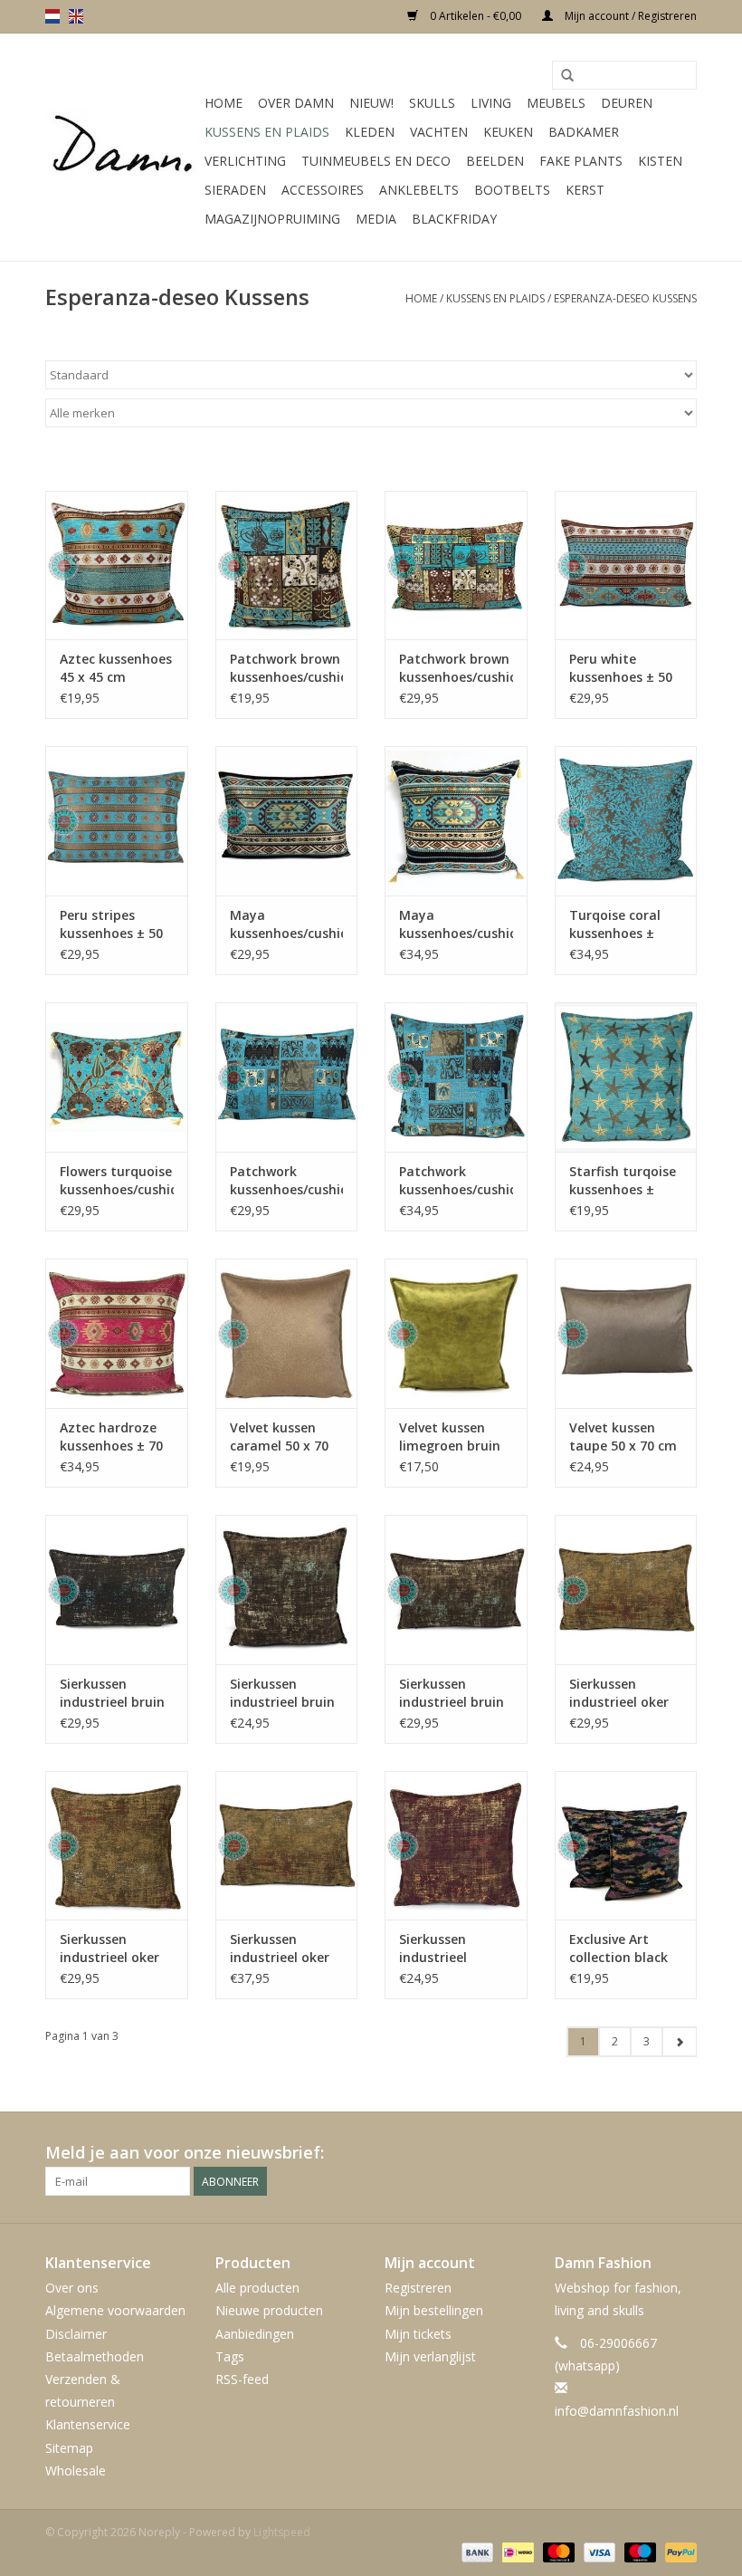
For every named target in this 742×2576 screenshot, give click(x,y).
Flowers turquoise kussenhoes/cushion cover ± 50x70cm (117, 1181)
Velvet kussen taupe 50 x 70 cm (623, 1436)
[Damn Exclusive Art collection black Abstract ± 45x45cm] (626, 1846)
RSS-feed (242, 2379)
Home (224, 103)
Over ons (72, 2288)
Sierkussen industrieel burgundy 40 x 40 (453, 1949)
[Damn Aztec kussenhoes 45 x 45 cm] (117, 565)
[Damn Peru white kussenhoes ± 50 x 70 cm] (626, 565)
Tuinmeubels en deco (376, 161)
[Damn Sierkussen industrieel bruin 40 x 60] (117, 1590)
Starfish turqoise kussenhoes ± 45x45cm (623, 1181)
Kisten (660, 161)
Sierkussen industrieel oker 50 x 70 (280, 1949)
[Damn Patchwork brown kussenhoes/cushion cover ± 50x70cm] (456, 565)
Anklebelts (419, 190)
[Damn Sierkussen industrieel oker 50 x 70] (287, 1846)
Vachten (439, 132)
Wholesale (76, 2471)
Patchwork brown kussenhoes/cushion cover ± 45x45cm (287, 668)
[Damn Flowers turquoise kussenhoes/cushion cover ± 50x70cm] (117, 1077)
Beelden (495, 161)
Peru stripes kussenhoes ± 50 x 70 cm (111, 924)
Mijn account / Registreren (629, 16)
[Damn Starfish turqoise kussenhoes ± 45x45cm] (626, 1077)
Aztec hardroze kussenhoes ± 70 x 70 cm (111, 1437)
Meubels (556, 103)
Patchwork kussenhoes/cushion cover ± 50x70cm (287, 1181)
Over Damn (296, 103)
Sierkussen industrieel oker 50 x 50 (109, 1949)
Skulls (432, 103)
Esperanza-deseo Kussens (625, 298)
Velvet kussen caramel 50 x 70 (279, 1436)
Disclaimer (76, 2334)
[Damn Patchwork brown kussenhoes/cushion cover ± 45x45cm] (287, 565)
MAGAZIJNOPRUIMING (272, 219)
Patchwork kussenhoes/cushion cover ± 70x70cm (456, 1181)
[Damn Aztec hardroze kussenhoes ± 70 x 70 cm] (117, 1333)
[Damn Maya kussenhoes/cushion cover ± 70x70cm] (456, 821)
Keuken (508, 132)
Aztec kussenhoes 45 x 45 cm (116, 668)
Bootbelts (512, 190)
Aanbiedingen (255, 2334)
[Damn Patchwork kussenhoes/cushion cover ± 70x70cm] (456, 1077)
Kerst (585, 190)
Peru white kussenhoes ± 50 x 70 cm (621, 668)
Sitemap (69, 2448)
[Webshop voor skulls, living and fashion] (122, 148)
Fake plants (581, 161)
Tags (230, 2356)
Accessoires (323, 190)
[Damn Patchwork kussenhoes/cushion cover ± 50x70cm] (287, 1077)
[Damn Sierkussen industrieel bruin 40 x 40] (287, 1590)
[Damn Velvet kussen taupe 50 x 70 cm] (626, 1333)
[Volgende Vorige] (679, 2042)
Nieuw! (371, 103)
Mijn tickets (418, 2334)
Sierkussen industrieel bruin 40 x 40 (282, 1693)
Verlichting (245, 161)
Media (376, 219)
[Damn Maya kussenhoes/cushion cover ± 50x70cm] (287, 821)
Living (491, 103)
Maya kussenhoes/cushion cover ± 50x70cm (287, 924)
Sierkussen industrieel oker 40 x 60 (619, 1693)
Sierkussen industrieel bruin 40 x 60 (112, 1693)
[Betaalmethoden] (476, 2551)
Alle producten (257, 2288)
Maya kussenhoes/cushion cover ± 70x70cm (456, 924)
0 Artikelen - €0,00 (476, 16)
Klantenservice (88, 2424)
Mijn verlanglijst (430, 2356)
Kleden (370, 132)
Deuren (627, 103)
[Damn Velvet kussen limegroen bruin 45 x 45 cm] (456, 1333)
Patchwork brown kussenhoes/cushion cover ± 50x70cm (456, 668)
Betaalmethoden (95, 2356)
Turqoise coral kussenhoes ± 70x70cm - (615, 924)
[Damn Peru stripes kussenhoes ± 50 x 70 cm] (117, 821)
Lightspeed (282, 2532)
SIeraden (235, 190)
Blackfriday (454, 219)
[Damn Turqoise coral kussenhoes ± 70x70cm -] (626, 821)
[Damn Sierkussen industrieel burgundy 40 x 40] (456, 1846)
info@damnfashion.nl (617, 2411)
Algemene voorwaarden (115, 2310)
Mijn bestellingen (434, 2310)
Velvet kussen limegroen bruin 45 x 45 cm (450, 1437)
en (76, 16)
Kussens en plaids (267, 132)
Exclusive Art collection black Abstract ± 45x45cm (618, 1949)
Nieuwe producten (269, 2310)
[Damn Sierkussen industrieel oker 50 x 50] (117, 1846)
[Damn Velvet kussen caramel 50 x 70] (287, 1333)
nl (52, 16)
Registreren (418, 2288)
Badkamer (584, 132)
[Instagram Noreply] (682, 2153)
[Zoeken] (567, 76)
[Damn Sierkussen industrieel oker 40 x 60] (626, 1590)
